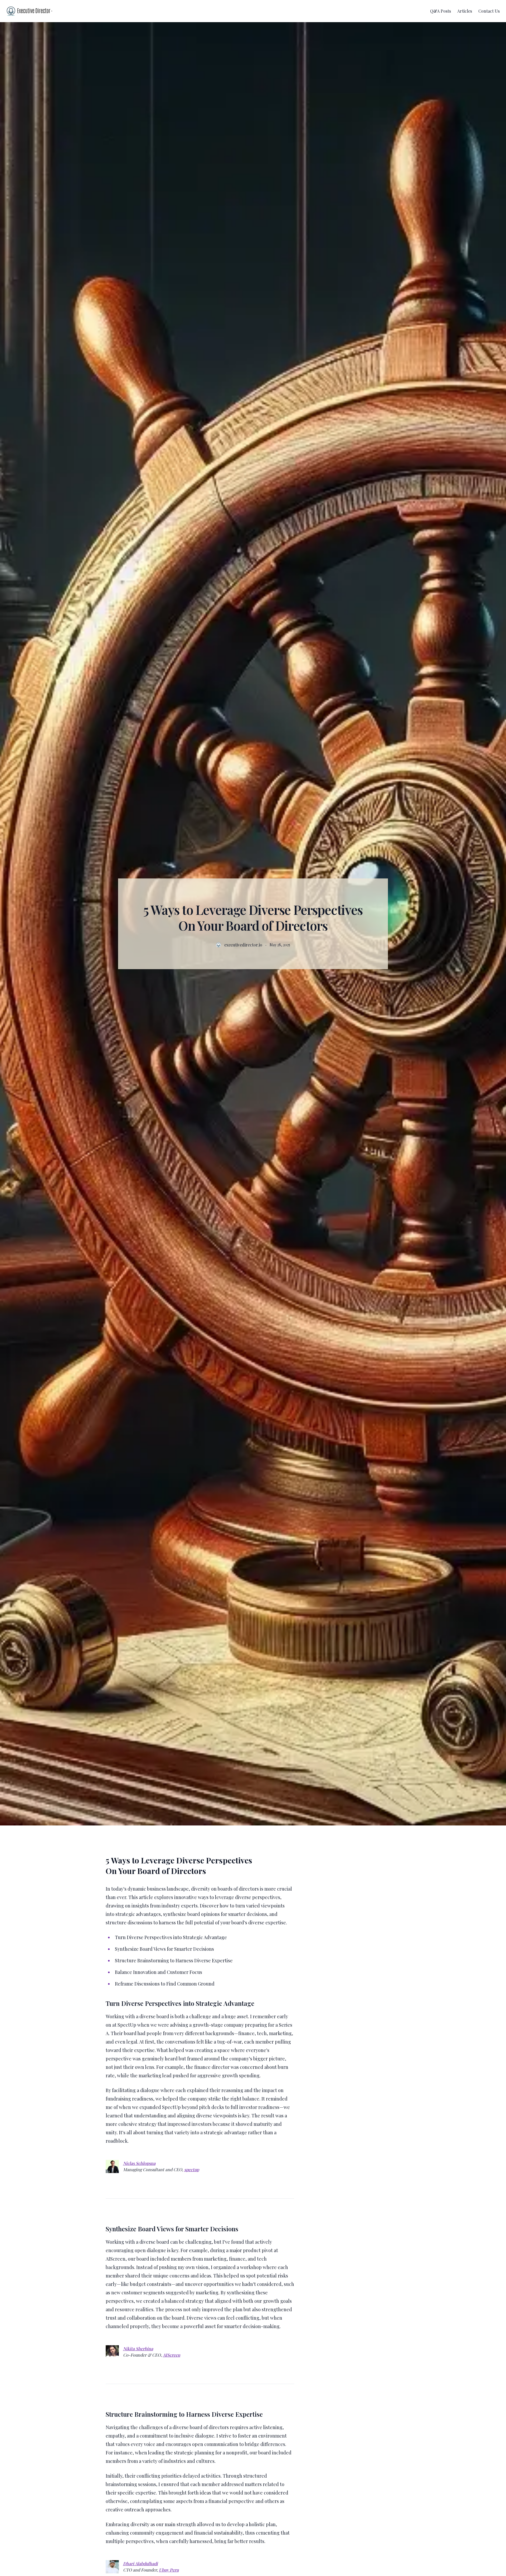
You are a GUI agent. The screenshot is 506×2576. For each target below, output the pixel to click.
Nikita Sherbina (138, 2349)
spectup (192, 2169)
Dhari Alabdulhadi (140, 2563)
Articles (465, 11)
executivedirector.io (243, 945)
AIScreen (172, 2355)
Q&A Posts (441, 11)
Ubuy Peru (169, 2570)
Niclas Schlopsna (139, 2163)
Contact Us (489, 11)
